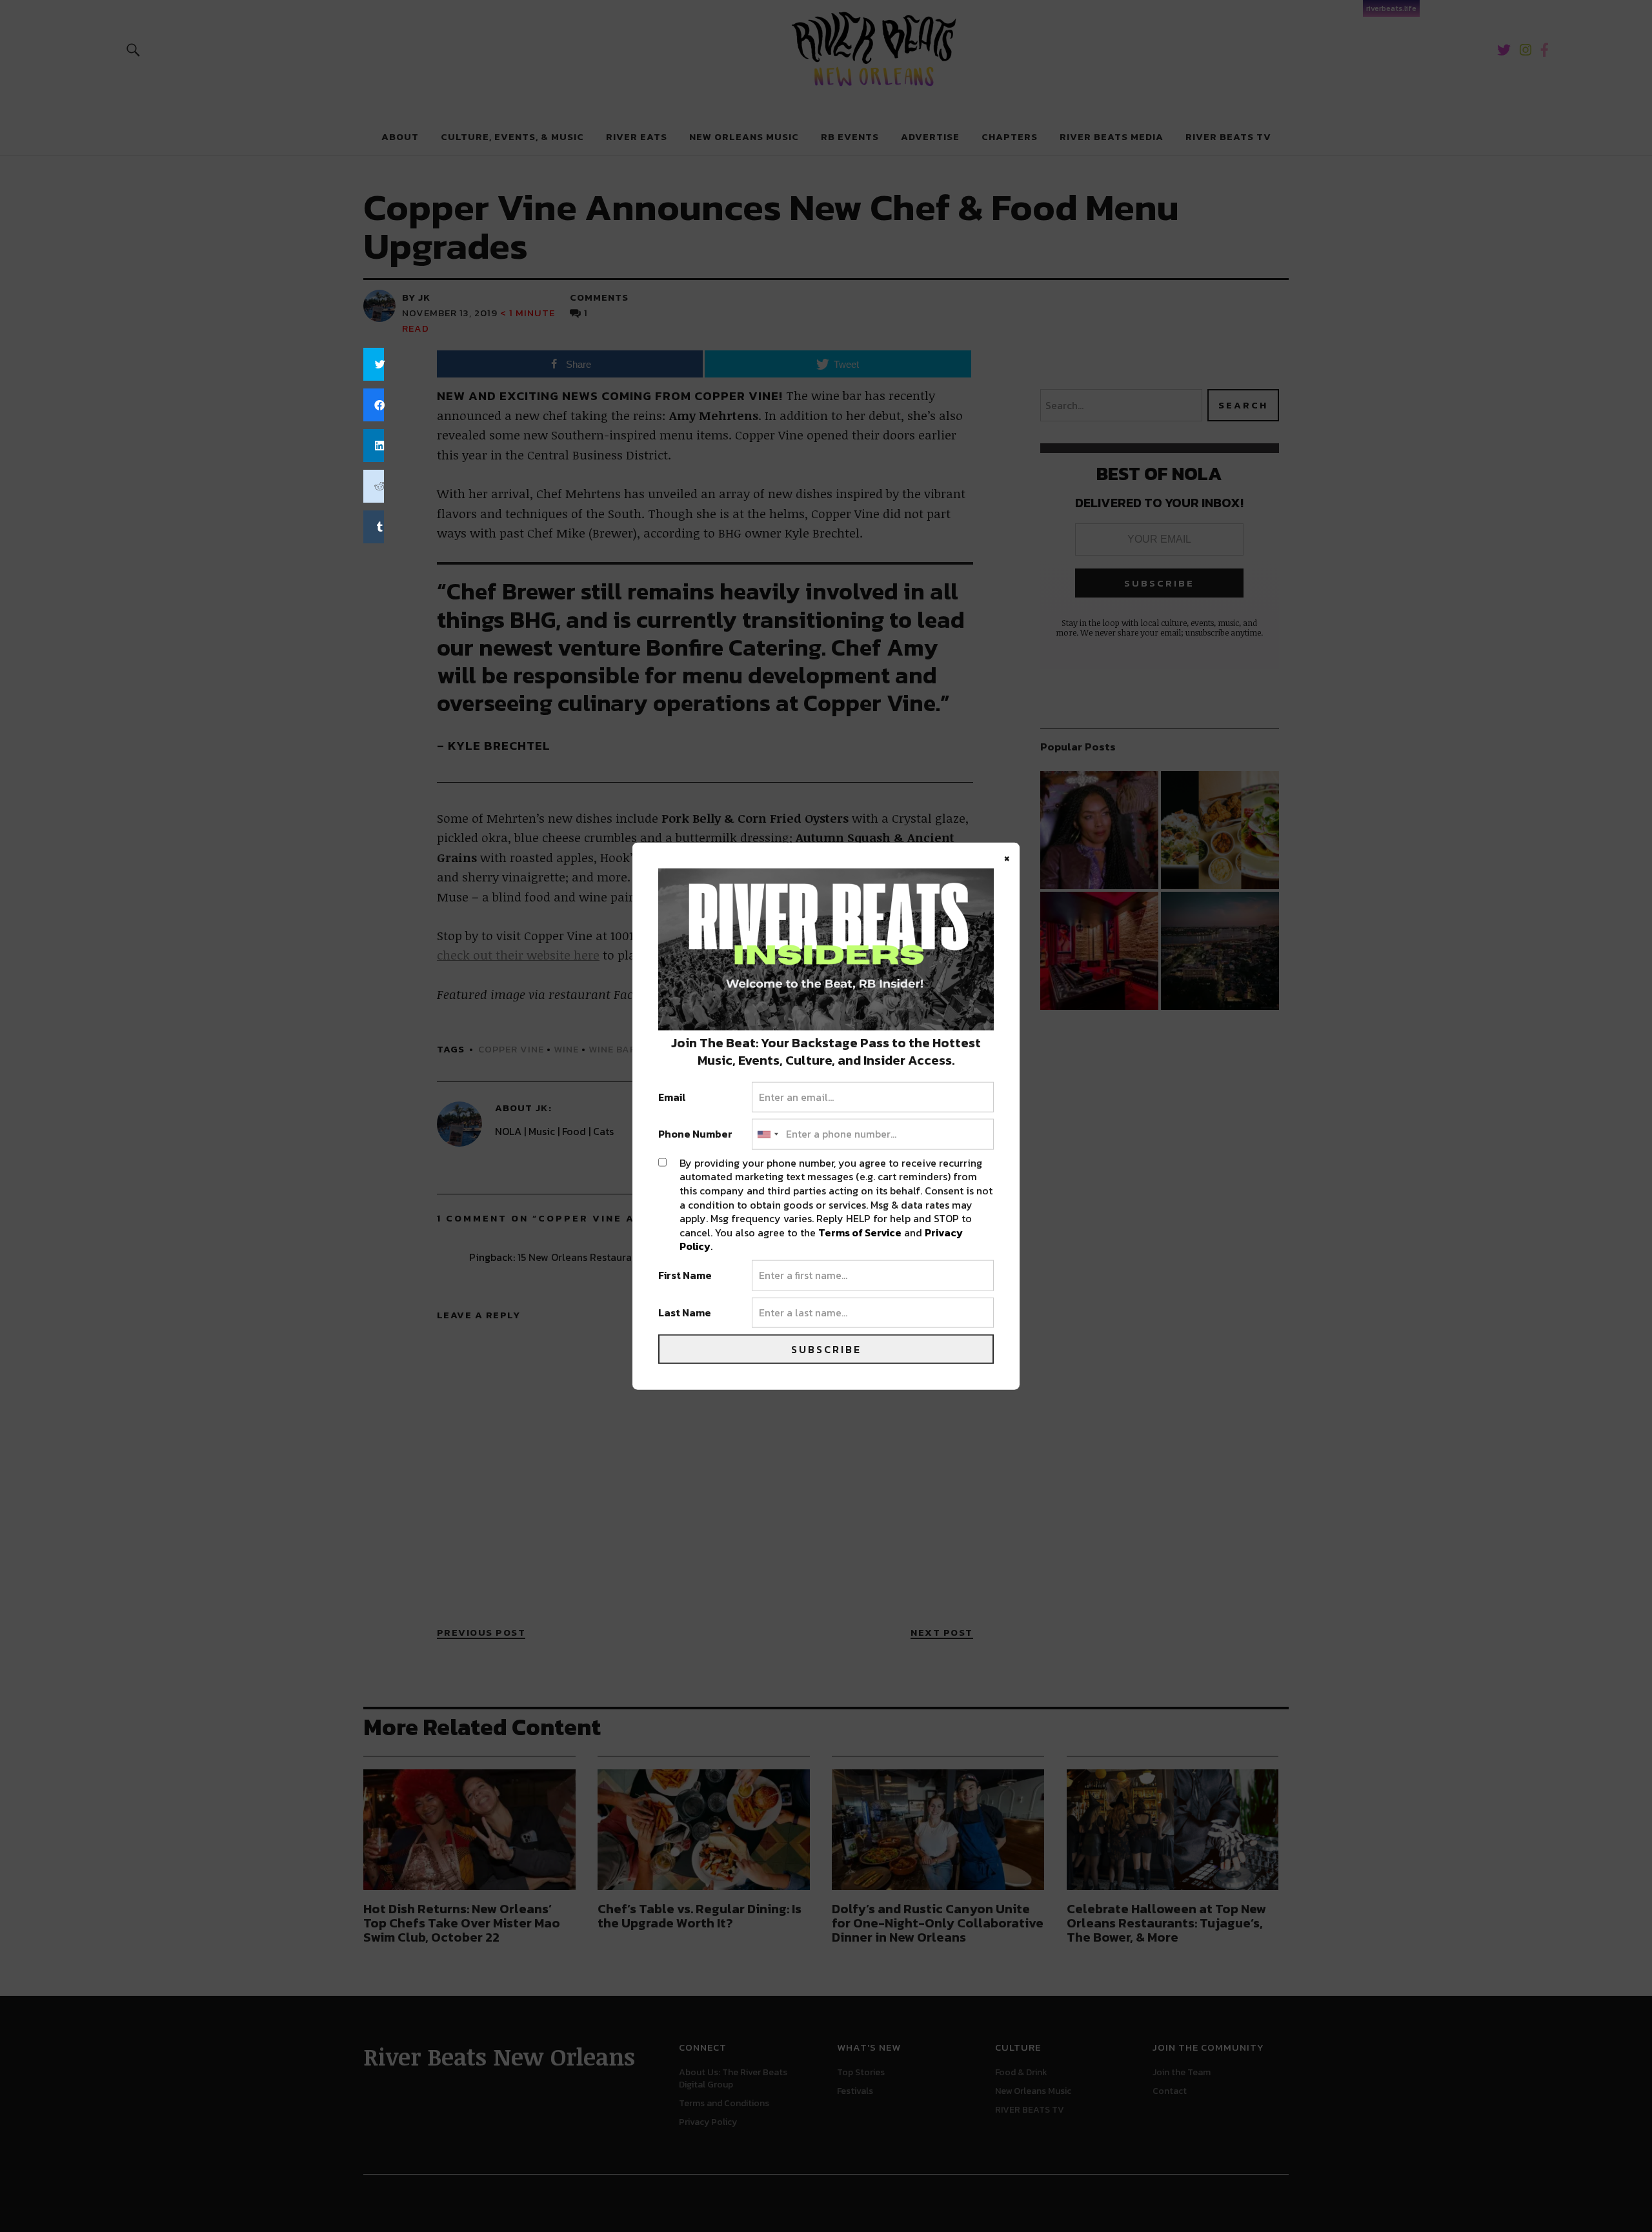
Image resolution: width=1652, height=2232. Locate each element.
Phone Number (695, 1134)
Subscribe (826, 1349)
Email (672, 1097)
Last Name (685, 1312)
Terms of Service (860, 1232)
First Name (685, 1276)
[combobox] (767, 1134)
